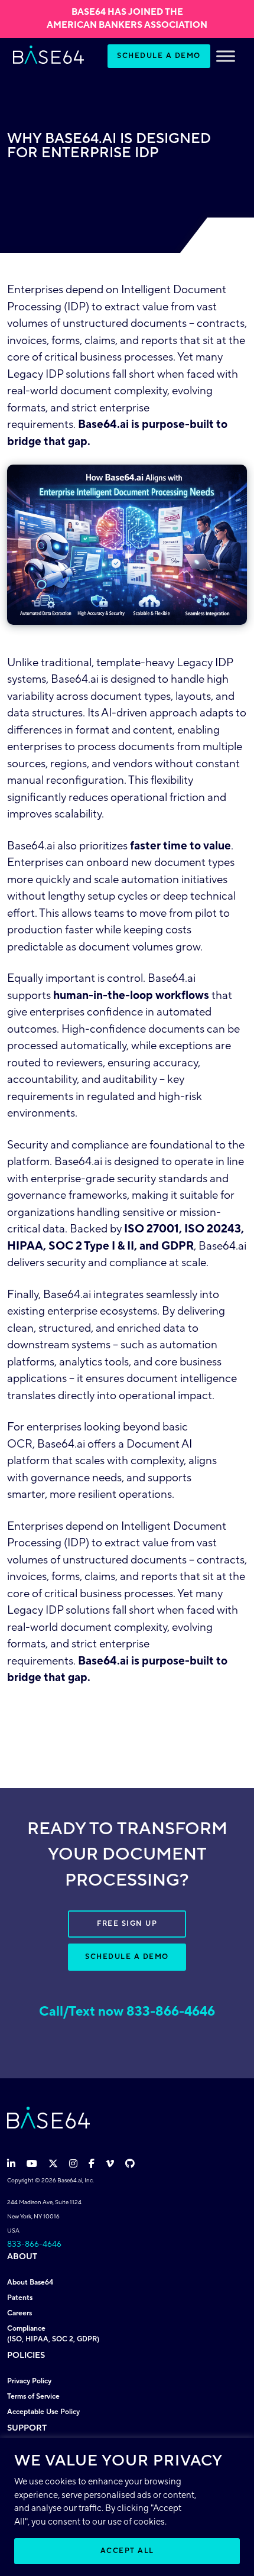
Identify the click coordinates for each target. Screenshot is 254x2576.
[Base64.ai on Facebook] (93, 2164)
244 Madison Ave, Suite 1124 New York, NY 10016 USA (44, 2216)
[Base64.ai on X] (54, 2164)
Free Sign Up (127, 1924)
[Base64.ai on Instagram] (74, 2164)
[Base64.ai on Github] (130, 2164)
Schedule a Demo (159, 56)
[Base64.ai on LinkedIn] (12, 2164)
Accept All (127, 2551)
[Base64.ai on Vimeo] (111, 2164)
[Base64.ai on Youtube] (33, 2164)
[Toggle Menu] (226, 56)
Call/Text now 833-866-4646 (127, 2012)
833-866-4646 (34, 2244)
